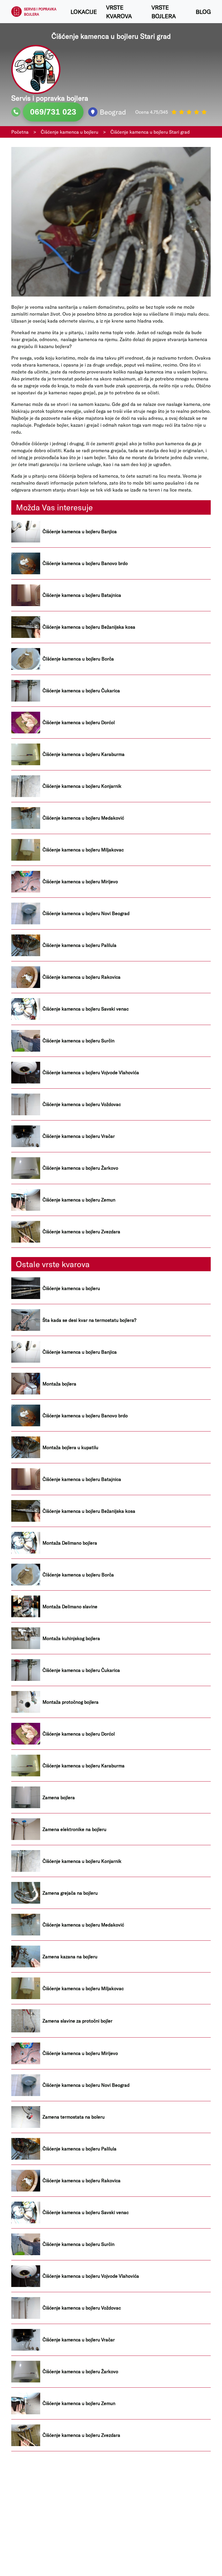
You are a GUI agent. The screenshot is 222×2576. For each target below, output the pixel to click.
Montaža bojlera (59, 1384)
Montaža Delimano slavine (70, 1607)
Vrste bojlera (164, 12)
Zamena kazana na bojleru (70, 1957)
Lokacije (84, 12)
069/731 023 (53, 112)
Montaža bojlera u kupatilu (70, 1447)
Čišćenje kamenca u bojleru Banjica (80, 531)
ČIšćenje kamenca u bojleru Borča (78, 659)
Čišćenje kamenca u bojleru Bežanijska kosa (89, 627)
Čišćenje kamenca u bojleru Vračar (79, 1136)
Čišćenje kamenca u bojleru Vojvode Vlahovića (91, 1072)
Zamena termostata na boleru (74, 2117)
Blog (203, 12)
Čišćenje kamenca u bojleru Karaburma (84, 754)
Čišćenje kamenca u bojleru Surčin (78, 1041)
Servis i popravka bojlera (40, 12)
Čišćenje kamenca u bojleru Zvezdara (81, 1232)
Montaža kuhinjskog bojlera (71, 1638)
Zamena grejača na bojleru (70, 1893)
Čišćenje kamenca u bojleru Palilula (79, 945)
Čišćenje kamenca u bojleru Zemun (79, 1200)
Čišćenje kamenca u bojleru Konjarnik (82, 786)
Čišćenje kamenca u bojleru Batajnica (82, 595)
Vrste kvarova (119, 12)
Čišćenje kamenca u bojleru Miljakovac (83, 850)
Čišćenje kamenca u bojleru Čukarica (81, 691)
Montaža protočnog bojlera (71, 1702)
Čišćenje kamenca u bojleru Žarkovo (80, 1168)
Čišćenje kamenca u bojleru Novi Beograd (86, 913)
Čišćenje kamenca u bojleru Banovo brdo (85, 563)
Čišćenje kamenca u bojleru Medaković (83, 818)
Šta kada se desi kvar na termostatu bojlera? (89, 1320)
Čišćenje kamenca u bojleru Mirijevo (80, 882)
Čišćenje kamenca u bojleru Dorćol (79, 722)
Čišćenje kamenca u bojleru (71, 1288)
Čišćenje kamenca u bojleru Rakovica (82, 977)
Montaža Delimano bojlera (70, 1543)
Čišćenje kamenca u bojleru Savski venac (86, 1009)
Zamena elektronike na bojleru (74, 1829)
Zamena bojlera (59, 1797)
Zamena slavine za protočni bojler (77, 2021)
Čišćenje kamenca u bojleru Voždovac (82, 1104)
